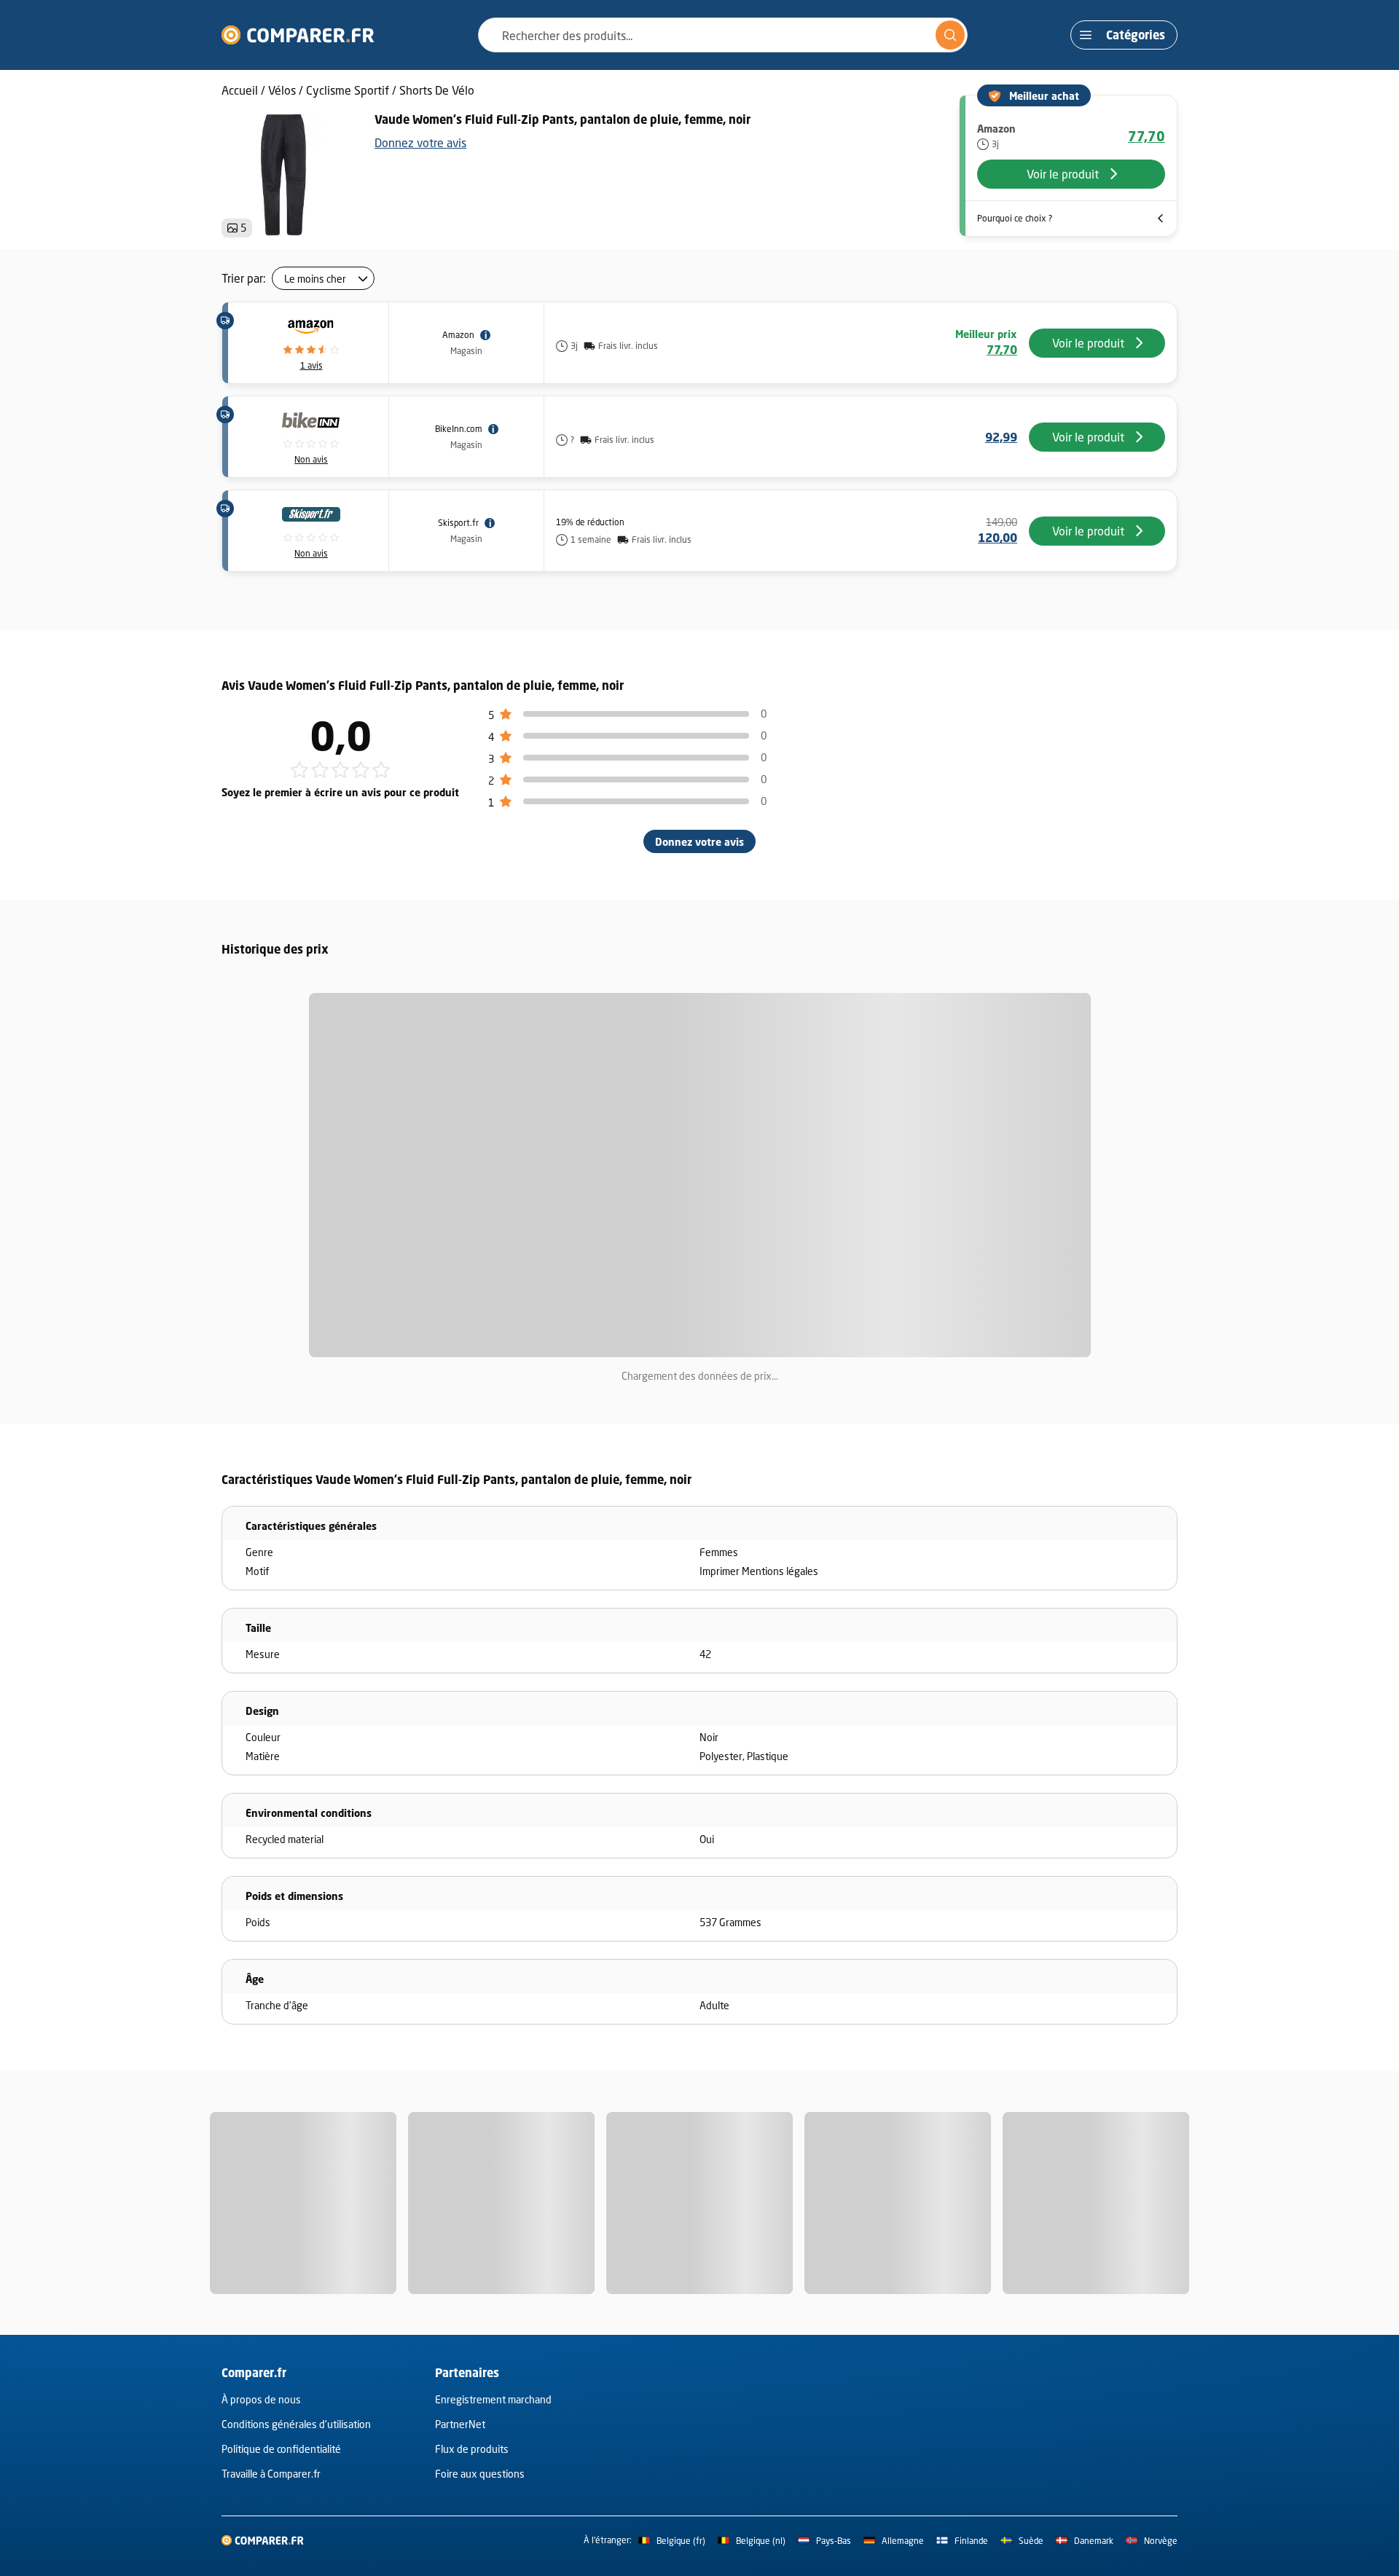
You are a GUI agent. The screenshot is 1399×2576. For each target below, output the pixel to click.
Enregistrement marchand (493, 2399)
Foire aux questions (480, 2474)
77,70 (1147, 136)
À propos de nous (261, 2399)
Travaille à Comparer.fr (271, 2474)
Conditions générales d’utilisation (296, 2424)
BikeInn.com (459, 429)
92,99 (1001, 437)
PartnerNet (460, 2424)
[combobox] (723, 35)
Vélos (282, 90)
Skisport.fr (458, 523)
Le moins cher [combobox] (315, 279)
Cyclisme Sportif (348, 90)
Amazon (458, 335)
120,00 (998, 538)
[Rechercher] (950, 35)
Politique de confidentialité (281, 2449)
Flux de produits (472, 2449)
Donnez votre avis (420, 142)
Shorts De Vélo (437, 90)
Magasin (466, 351)
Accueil (240, 90)
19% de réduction (590, 522)
